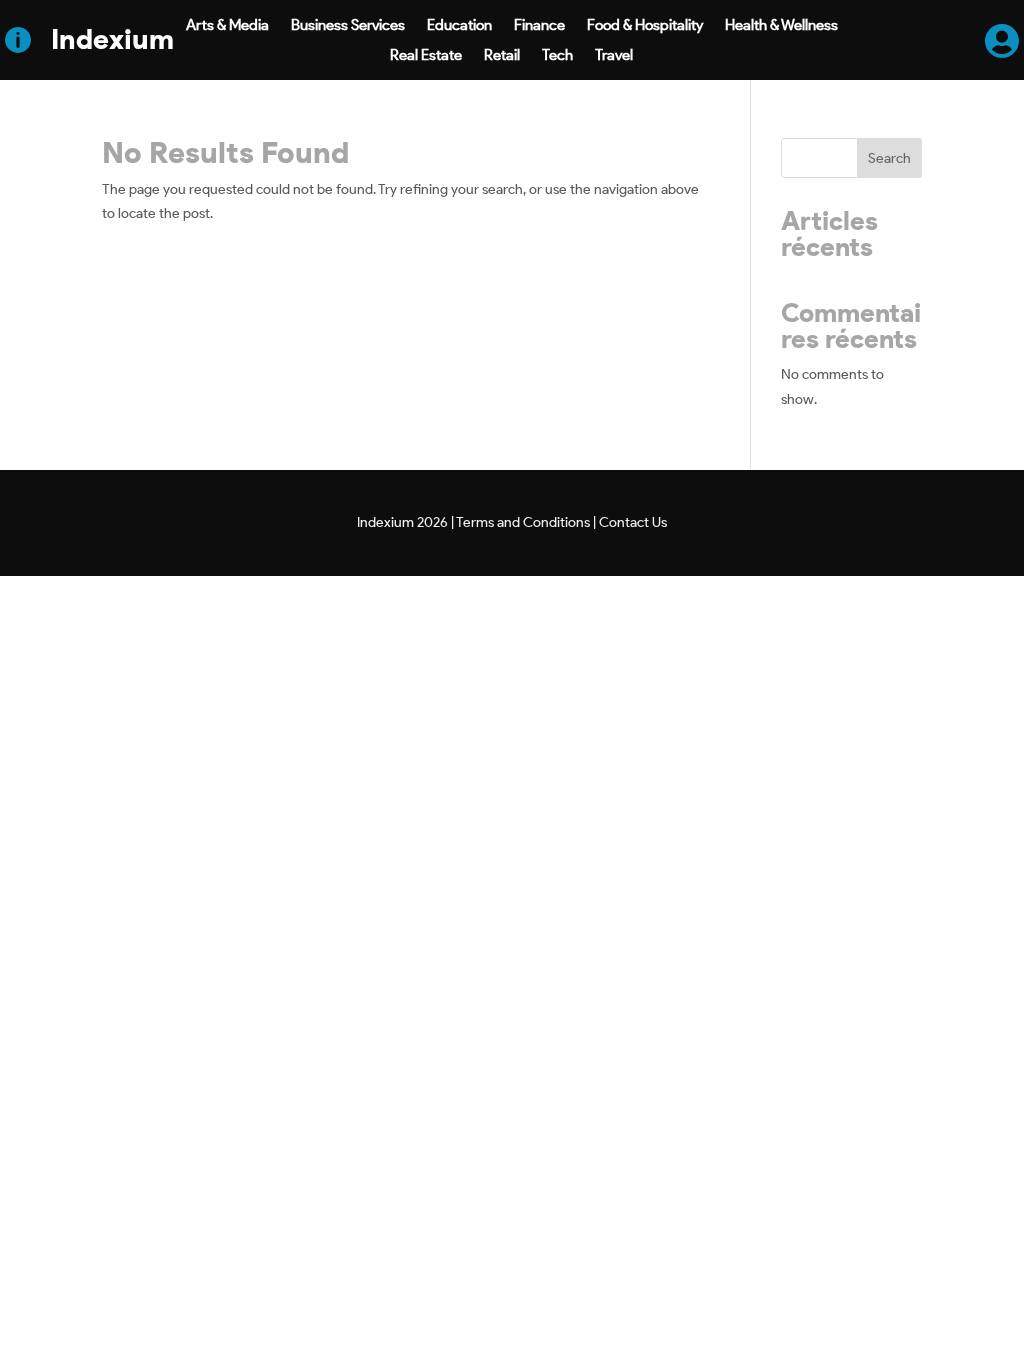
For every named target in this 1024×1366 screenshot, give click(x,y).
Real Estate (426, 56)
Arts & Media (227, 26)
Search (889, 158)
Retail (502, 56)
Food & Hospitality (645, 26)
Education (459, 26)
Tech (557, 56)
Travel (614, 56)
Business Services (348, 26)
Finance (539, 26)
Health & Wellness (781, 26)
